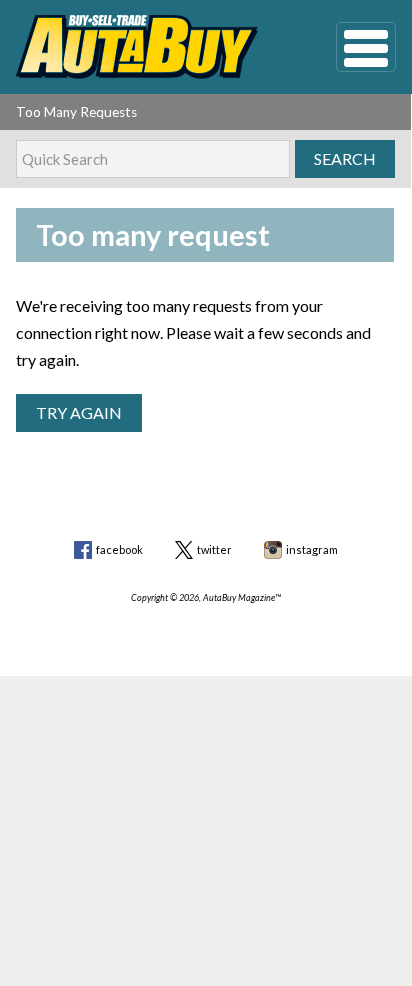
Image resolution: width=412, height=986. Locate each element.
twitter (214, 549)
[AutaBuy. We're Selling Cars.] (145, 47)
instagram (312, 549)
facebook (119, 549)
